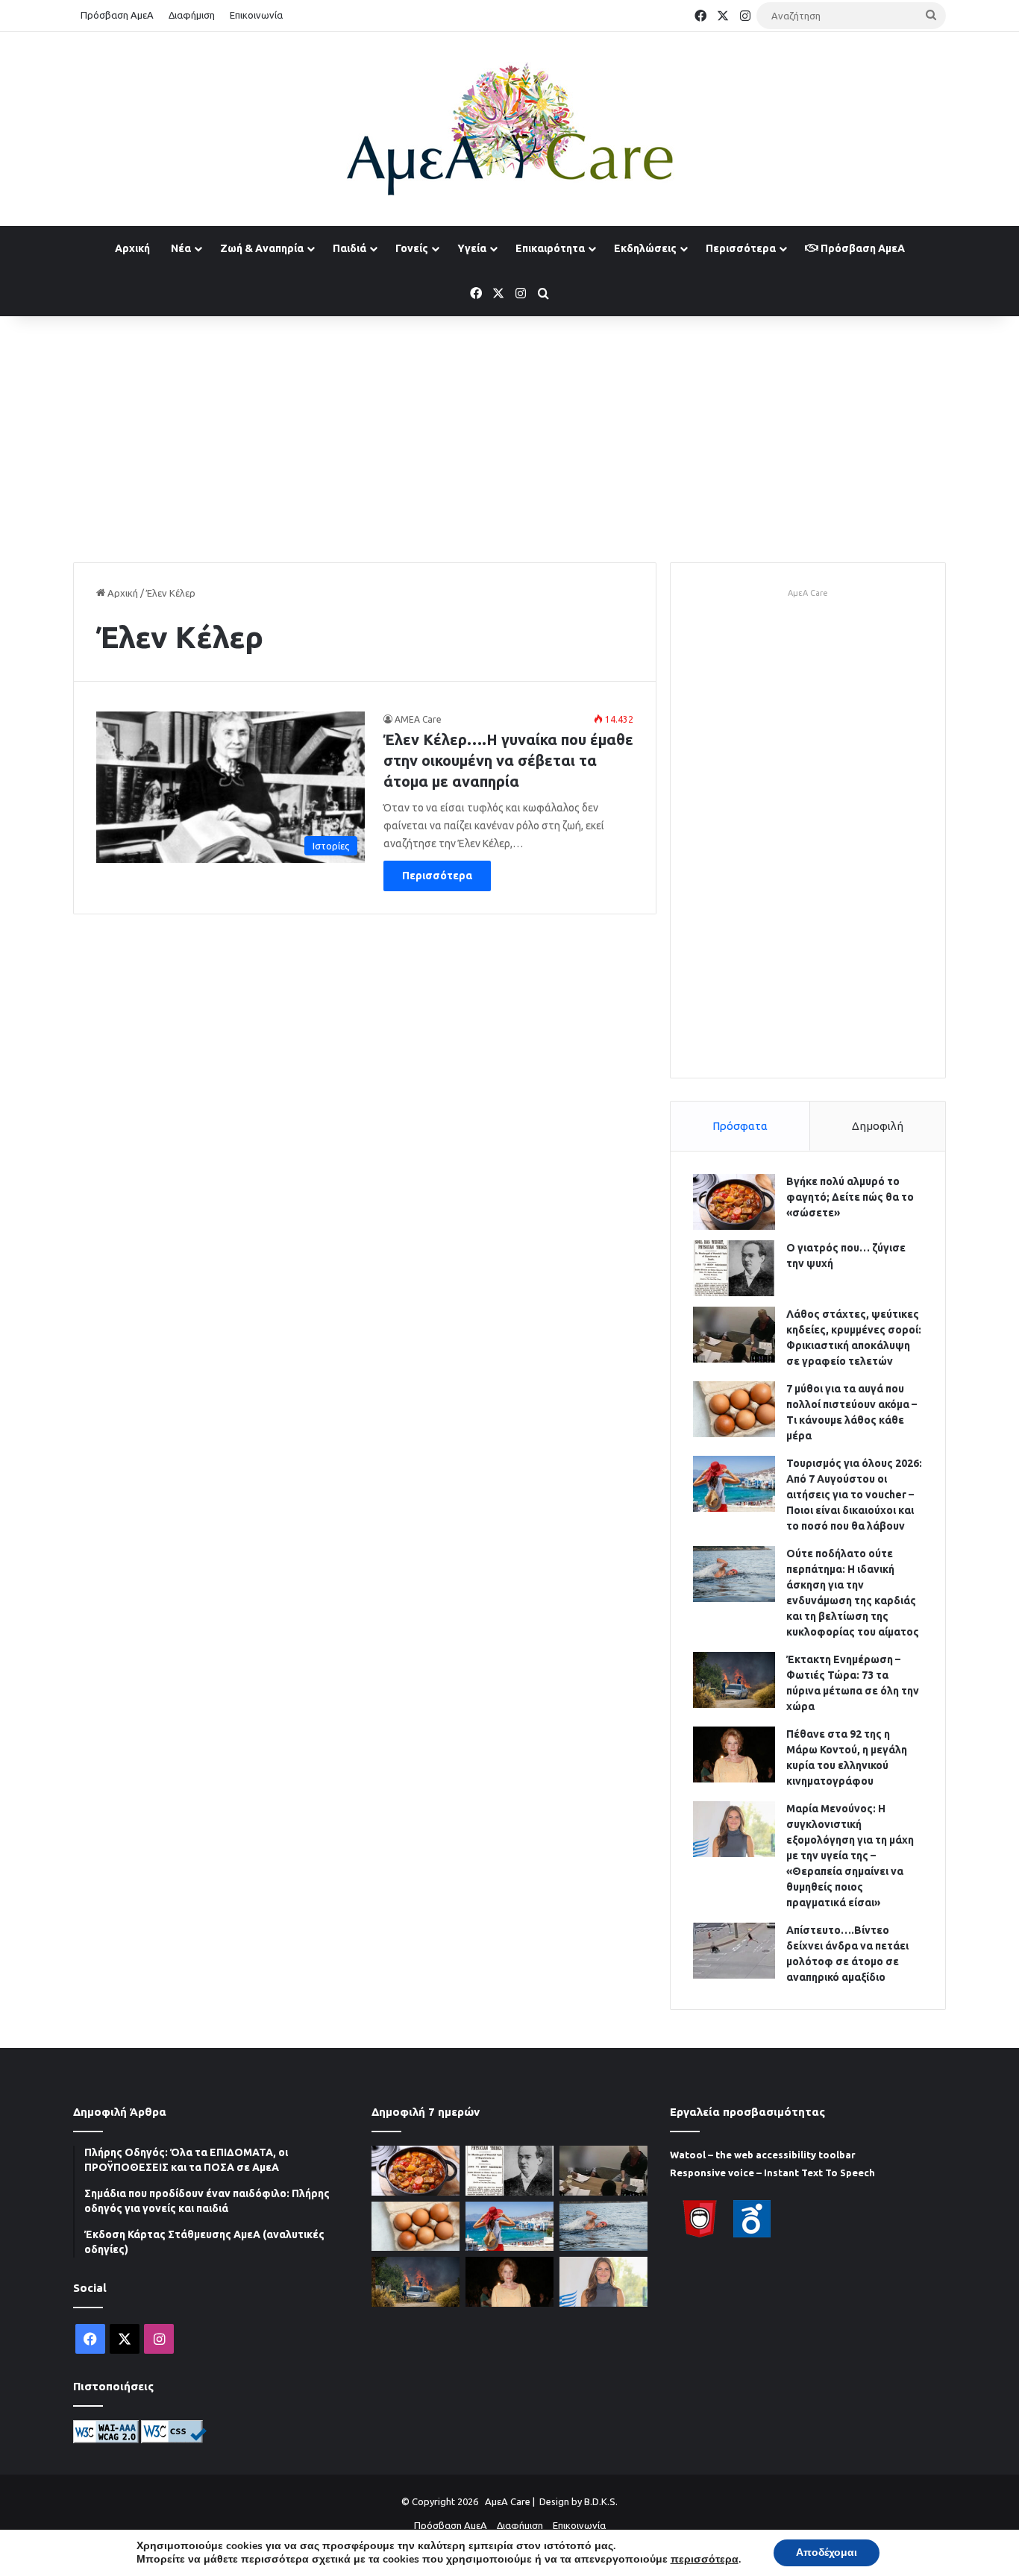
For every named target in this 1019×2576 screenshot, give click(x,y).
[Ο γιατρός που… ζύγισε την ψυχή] (734, 1268)
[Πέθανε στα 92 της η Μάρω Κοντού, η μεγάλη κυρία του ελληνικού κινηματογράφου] (734, 1754)
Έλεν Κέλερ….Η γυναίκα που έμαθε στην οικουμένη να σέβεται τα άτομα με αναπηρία (508, 760)
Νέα (181, 248)
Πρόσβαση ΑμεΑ (117, 15)
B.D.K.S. (601, 2501)
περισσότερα (705, 2560)
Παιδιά (349, 248)
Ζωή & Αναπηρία (262, 248)
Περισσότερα (741, 248)
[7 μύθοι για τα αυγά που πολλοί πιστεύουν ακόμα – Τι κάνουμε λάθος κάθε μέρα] (734, 1409)
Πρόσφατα (740, 1126)
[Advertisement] (509, 436)
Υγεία (472, 248)
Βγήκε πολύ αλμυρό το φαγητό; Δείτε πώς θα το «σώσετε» (850, 1197)
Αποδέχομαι (827, 2553)
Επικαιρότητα (550, 248)
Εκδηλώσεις (645, 248)
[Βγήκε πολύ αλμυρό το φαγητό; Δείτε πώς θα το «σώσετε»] (734, 1202)
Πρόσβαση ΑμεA (862, 248)
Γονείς (412, 248)
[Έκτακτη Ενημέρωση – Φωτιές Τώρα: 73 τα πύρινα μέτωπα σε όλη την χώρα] (734, 1680)
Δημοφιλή (878, 1126)
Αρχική (132, 248)
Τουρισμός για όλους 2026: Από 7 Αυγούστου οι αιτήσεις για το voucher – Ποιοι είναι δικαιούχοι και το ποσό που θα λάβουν (854, 1495)
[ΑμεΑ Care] (509, 129)
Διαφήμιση (192, 15)
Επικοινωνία (256, 15)
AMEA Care (418, 719)
